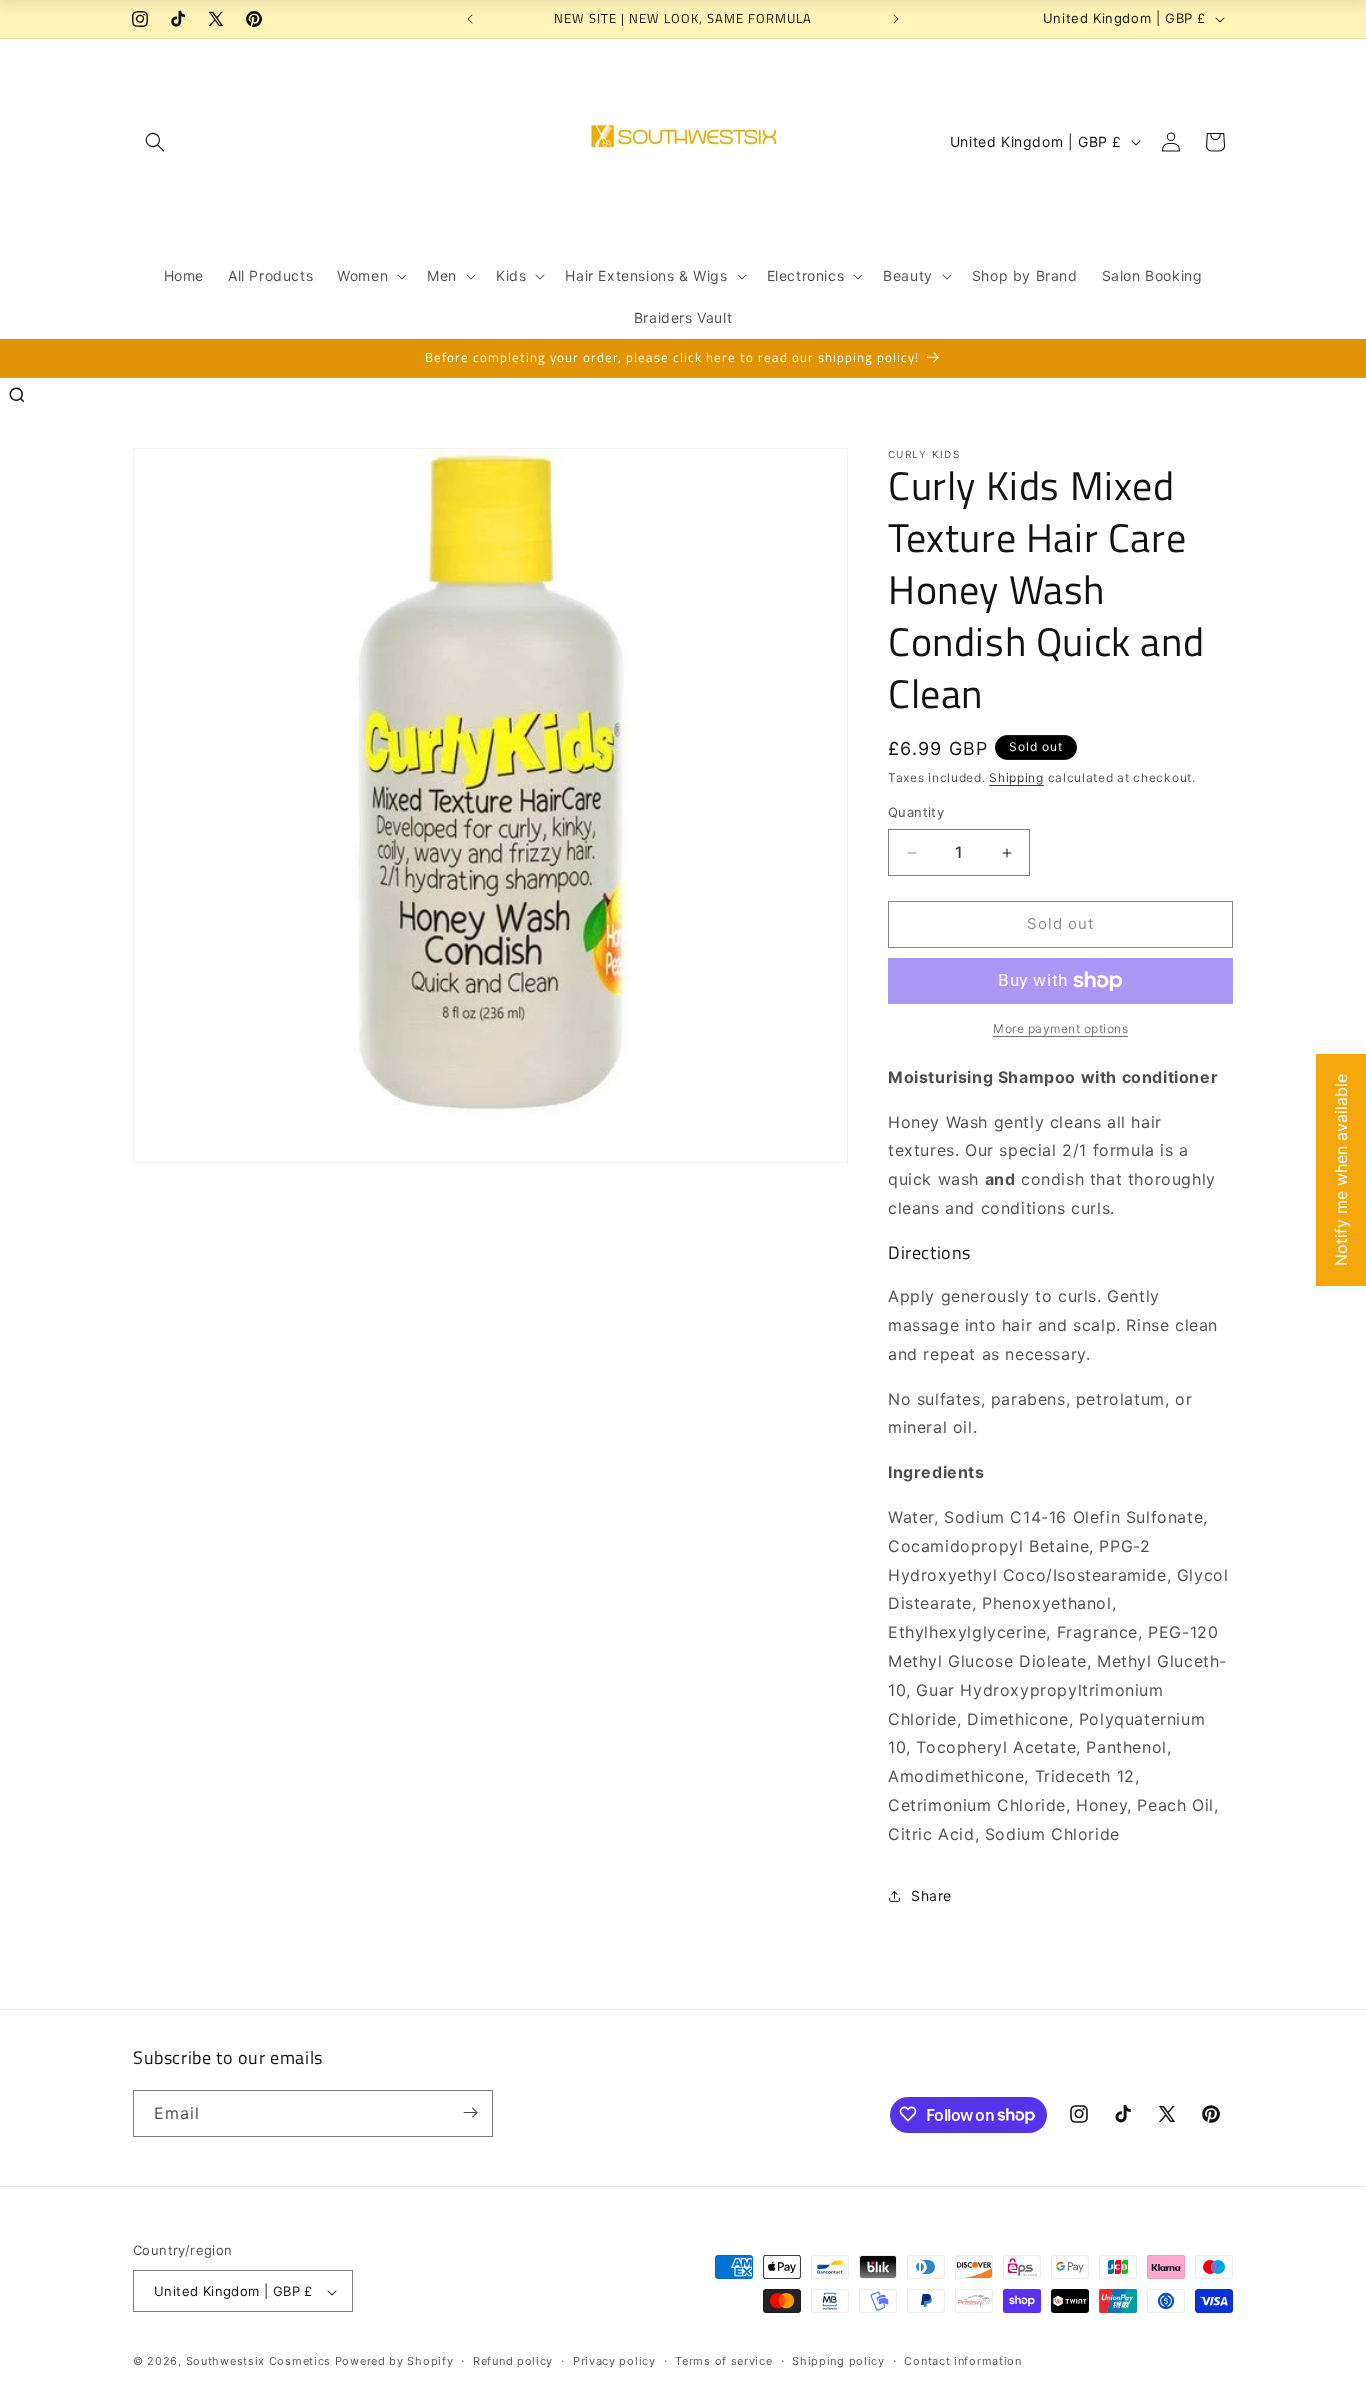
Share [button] (931, 1895)
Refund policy (513, 2361)
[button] (155, 142)
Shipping (1016, 777)
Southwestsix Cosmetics (260, 2362)
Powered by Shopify (394, 2362)
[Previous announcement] (470, 19)
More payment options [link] (1060, 1028)
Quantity (916, 813)
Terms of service (723, 2361)
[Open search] (17, 395)
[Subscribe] (470, 2112)
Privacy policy (614, 2361)
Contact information (962, 2361)
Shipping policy (838, 2361)
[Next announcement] (896, 19)
